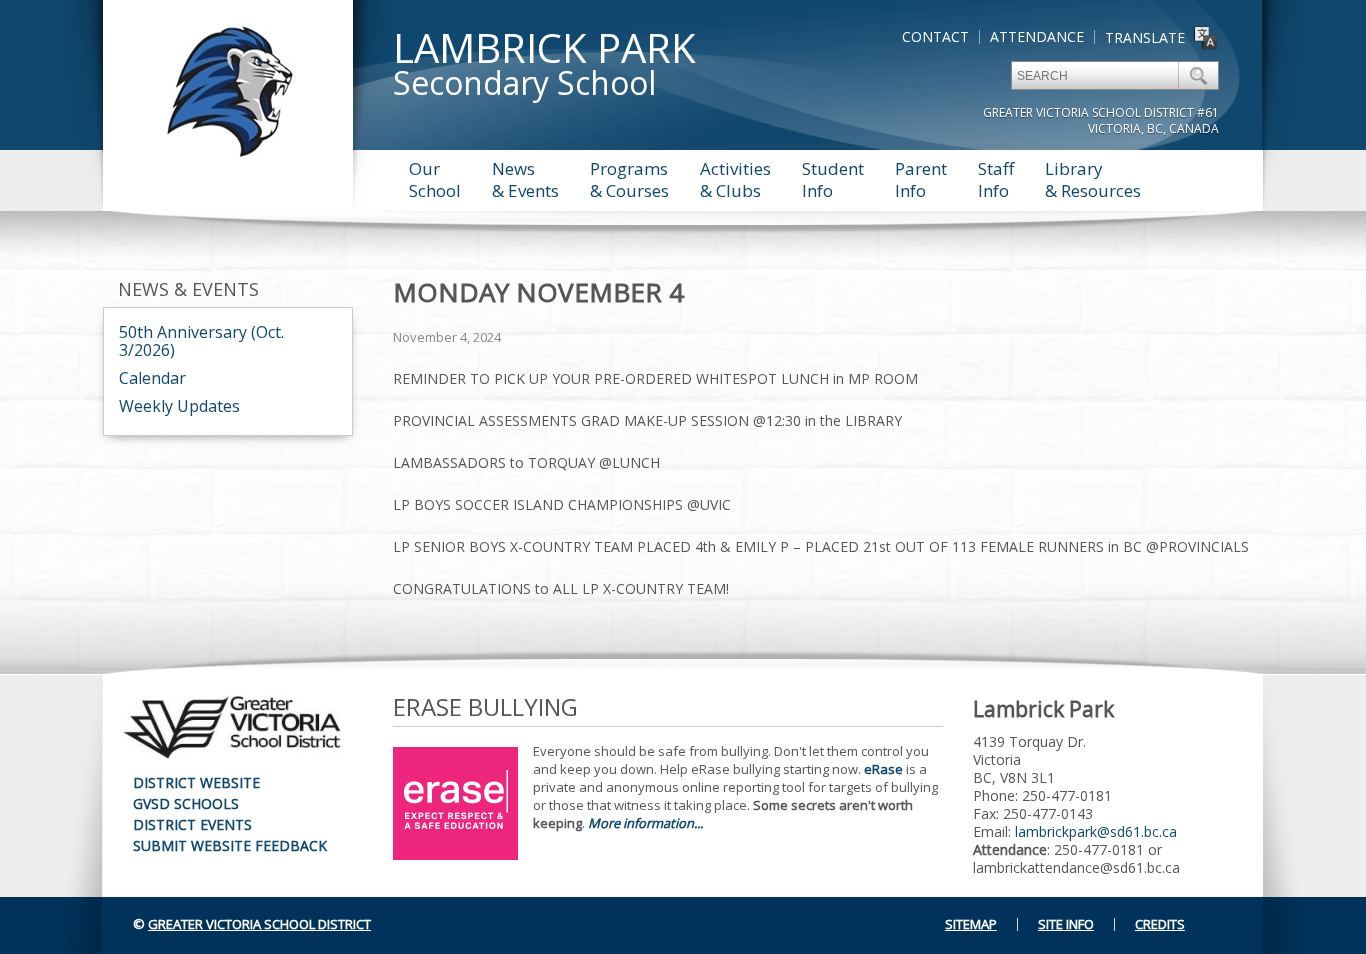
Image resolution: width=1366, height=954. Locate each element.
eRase (883, 769)
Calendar (152, 378)
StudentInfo (833, 179)
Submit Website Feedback (230, 845)
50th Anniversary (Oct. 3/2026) (201, 341)
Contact (935, 36)
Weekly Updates (179, 406)
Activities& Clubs (735, 179)
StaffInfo (996, 179)
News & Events (188, 289)
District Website (196, 782)
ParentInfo (921, 179)
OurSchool (435, 179)
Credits (1160, 924)
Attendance (1037, 36)
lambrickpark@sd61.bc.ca (1096, 831)
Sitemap (971, 924)
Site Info (1066, 924)
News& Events (525, 179)
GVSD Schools (186, 803)
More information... (645, 823)
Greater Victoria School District (259, 924)
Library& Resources (1093, 179)
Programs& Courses (629, 179)
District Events (192, 824)
